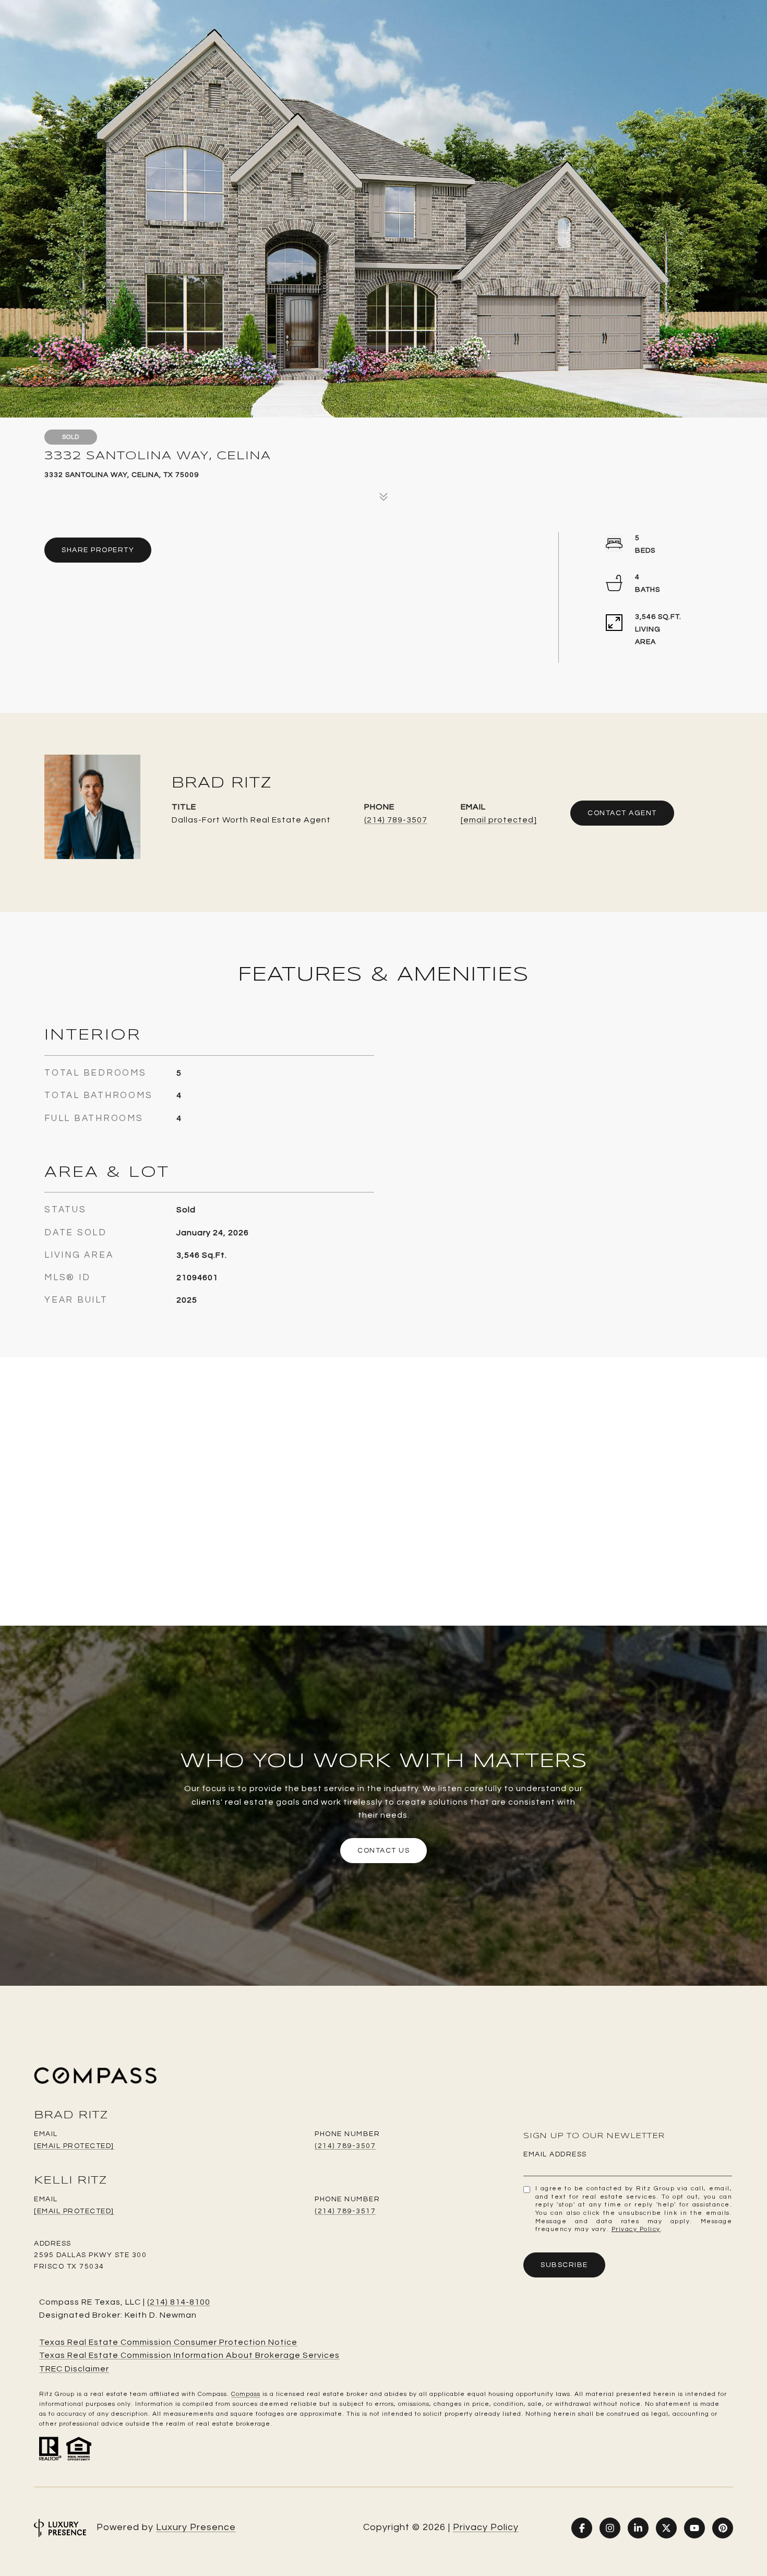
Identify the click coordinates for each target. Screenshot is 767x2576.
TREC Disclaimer (74, 2369)
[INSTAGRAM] (610, 2528)
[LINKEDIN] (638, 2528)
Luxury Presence (196, 2527)
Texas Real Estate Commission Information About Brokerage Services (189, 2355)
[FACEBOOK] (582, 2528)
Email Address (555, 2154)
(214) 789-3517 (345, 2211)
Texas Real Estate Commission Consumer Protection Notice (168, 2342)
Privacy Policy (636, 2229)
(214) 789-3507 (396, 820)
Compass (246, 2394)
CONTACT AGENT (622, 813)
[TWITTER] (666, 2528)
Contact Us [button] (383, 1851)
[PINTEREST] (723, 2528)
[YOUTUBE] (694, 2528)
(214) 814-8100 (179, 2302)
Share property (98, 550)
